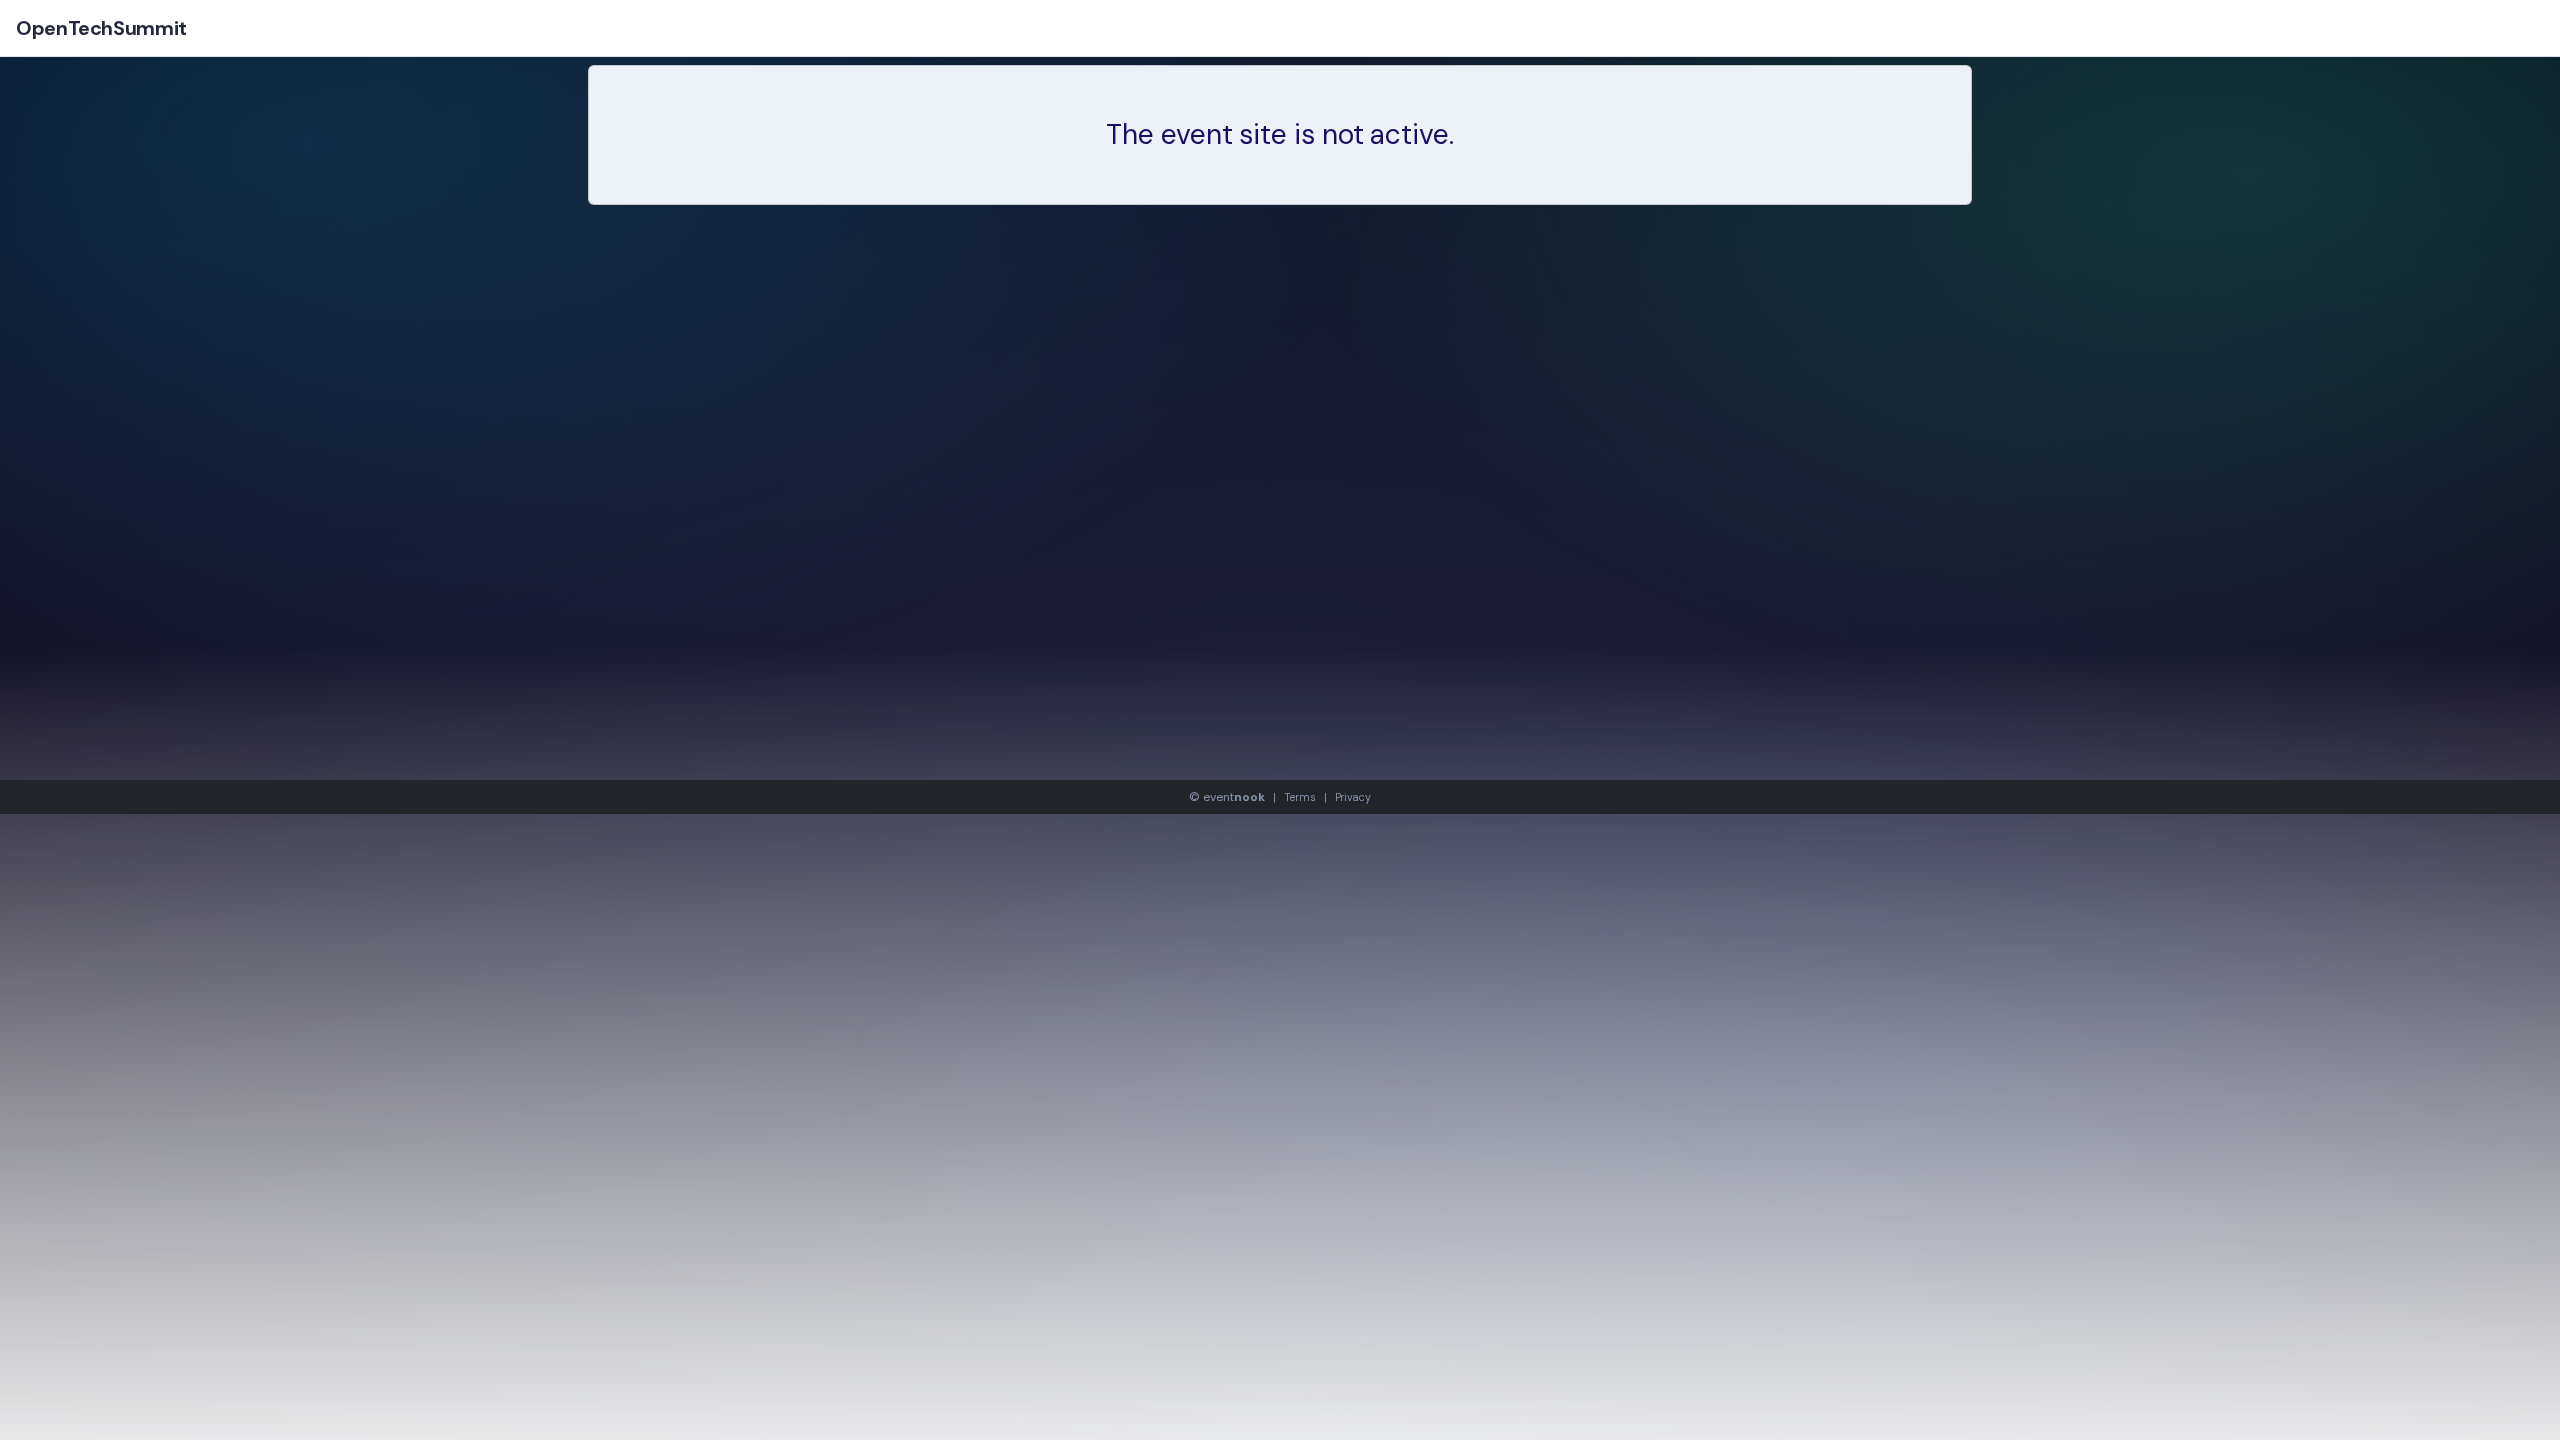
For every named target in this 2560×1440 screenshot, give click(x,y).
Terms (1300, 797)
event (1234, 797)
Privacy (1353, 797)
